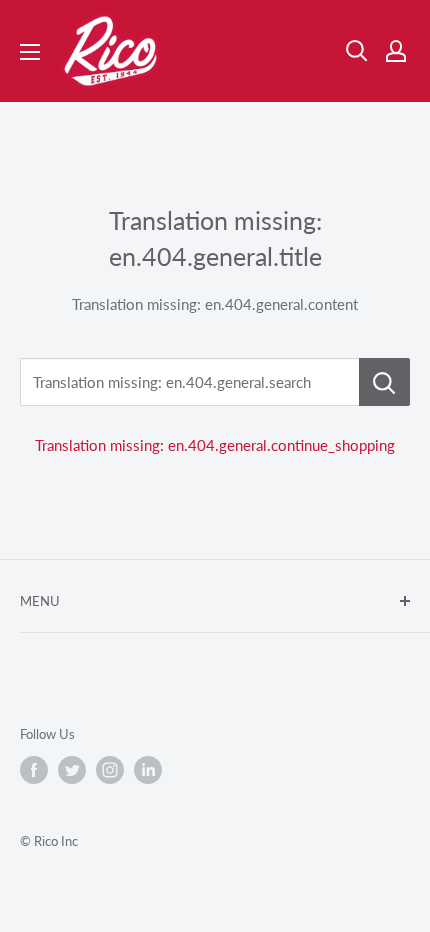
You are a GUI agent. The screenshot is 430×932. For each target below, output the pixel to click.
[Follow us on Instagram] (110, 770)
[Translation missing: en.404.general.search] (384, 382)
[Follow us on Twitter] (72, 770)
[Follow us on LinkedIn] (148, 770)
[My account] (396, 51)
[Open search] (357, 51)
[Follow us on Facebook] (34, 770)
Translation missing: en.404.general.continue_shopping (215, 445)
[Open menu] (30, 52)
